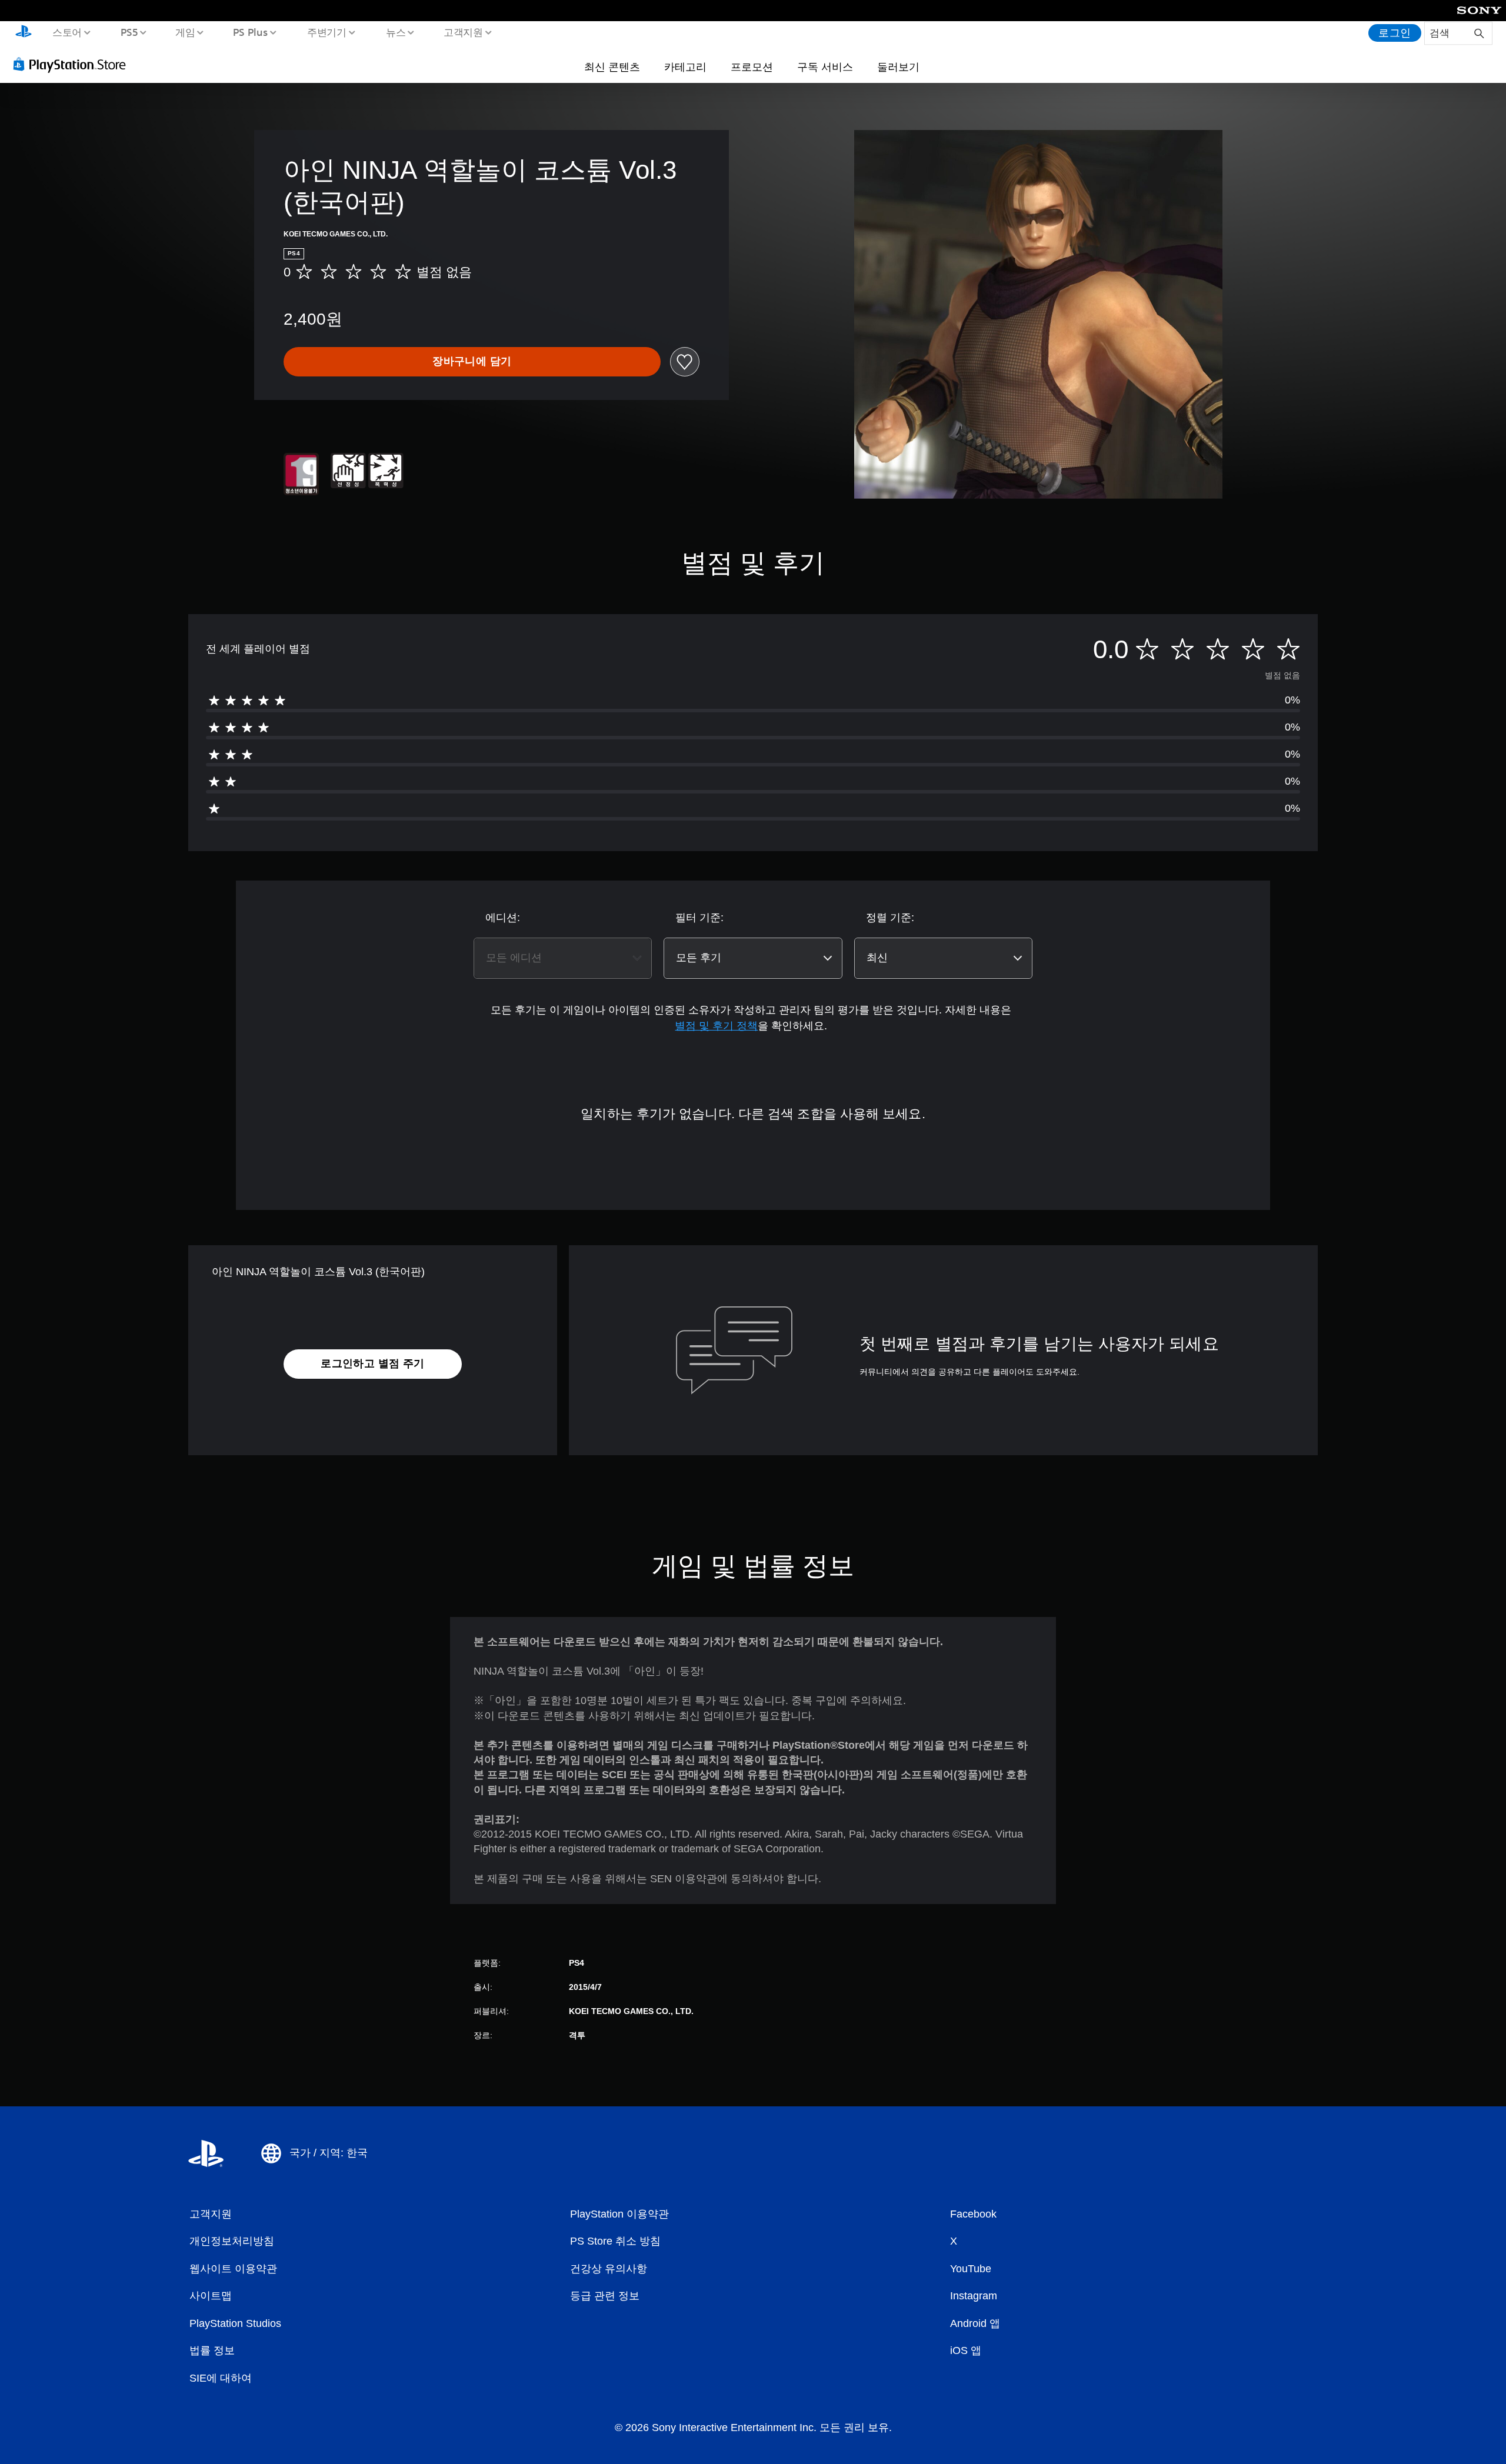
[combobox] (563, 958)
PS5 (129, 32)
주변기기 (326, 32)
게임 (185, 32)
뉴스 (396, 32)
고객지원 (464, 32)
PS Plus (250, 32)
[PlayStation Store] (74, 64)
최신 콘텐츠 (612, 66)
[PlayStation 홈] (24, 33)
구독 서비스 (825, 66)
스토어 (67, 32)
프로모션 (752, 66)
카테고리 (685, 66)
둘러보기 (898, 66)
